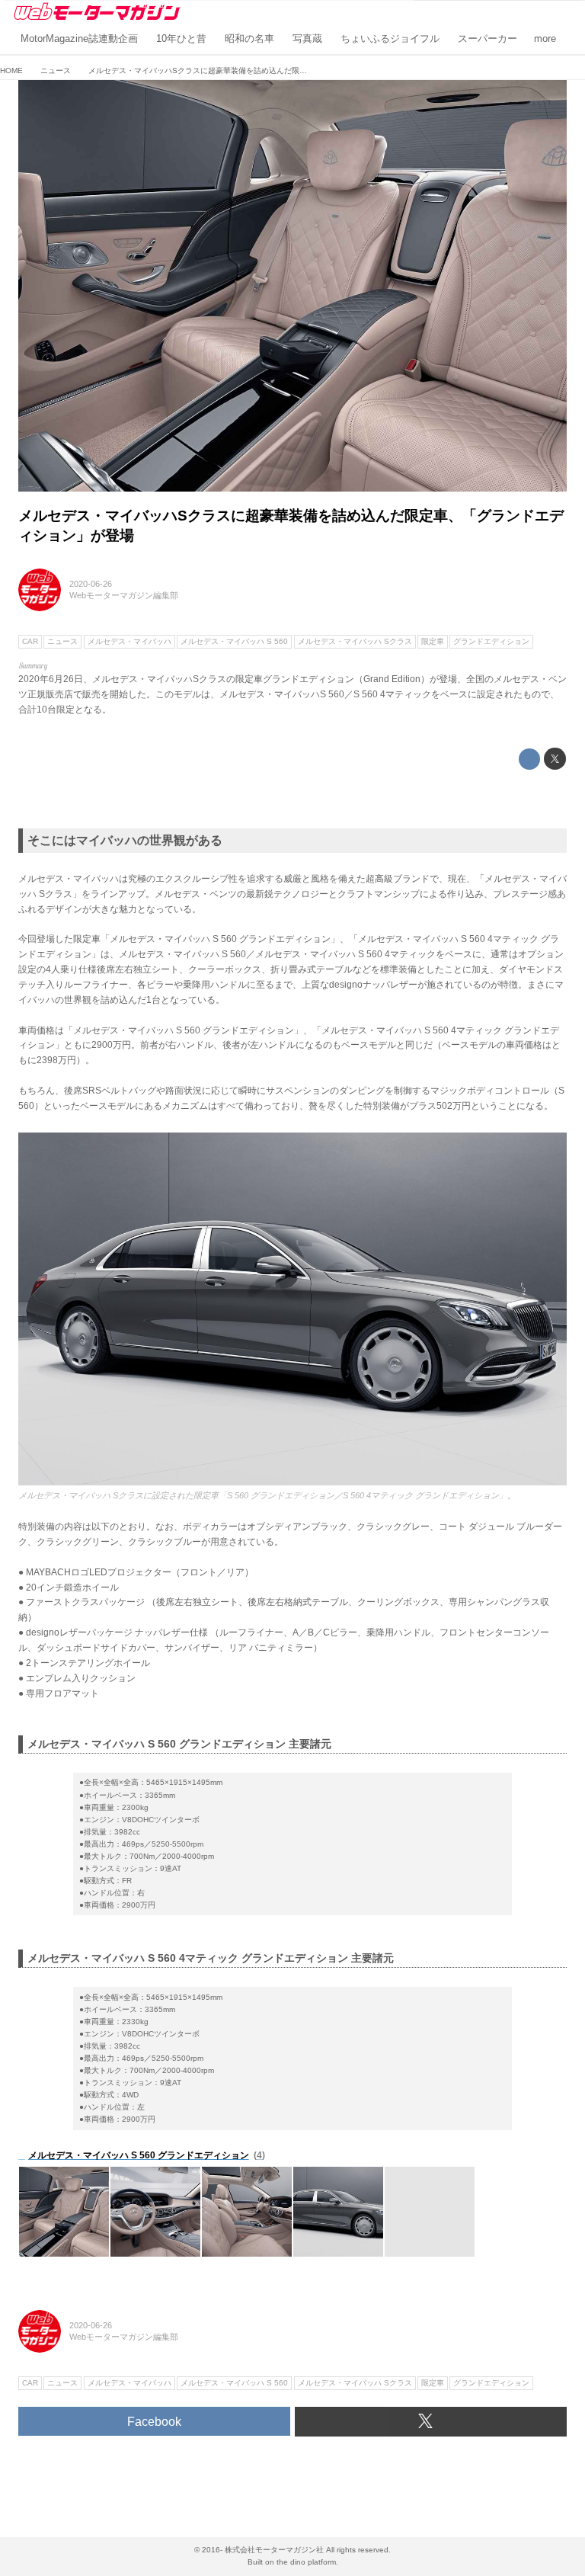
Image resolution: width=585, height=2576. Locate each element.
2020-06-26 (91, 584)
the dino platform (306, 2562)
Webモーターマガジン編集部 (124, 595)
